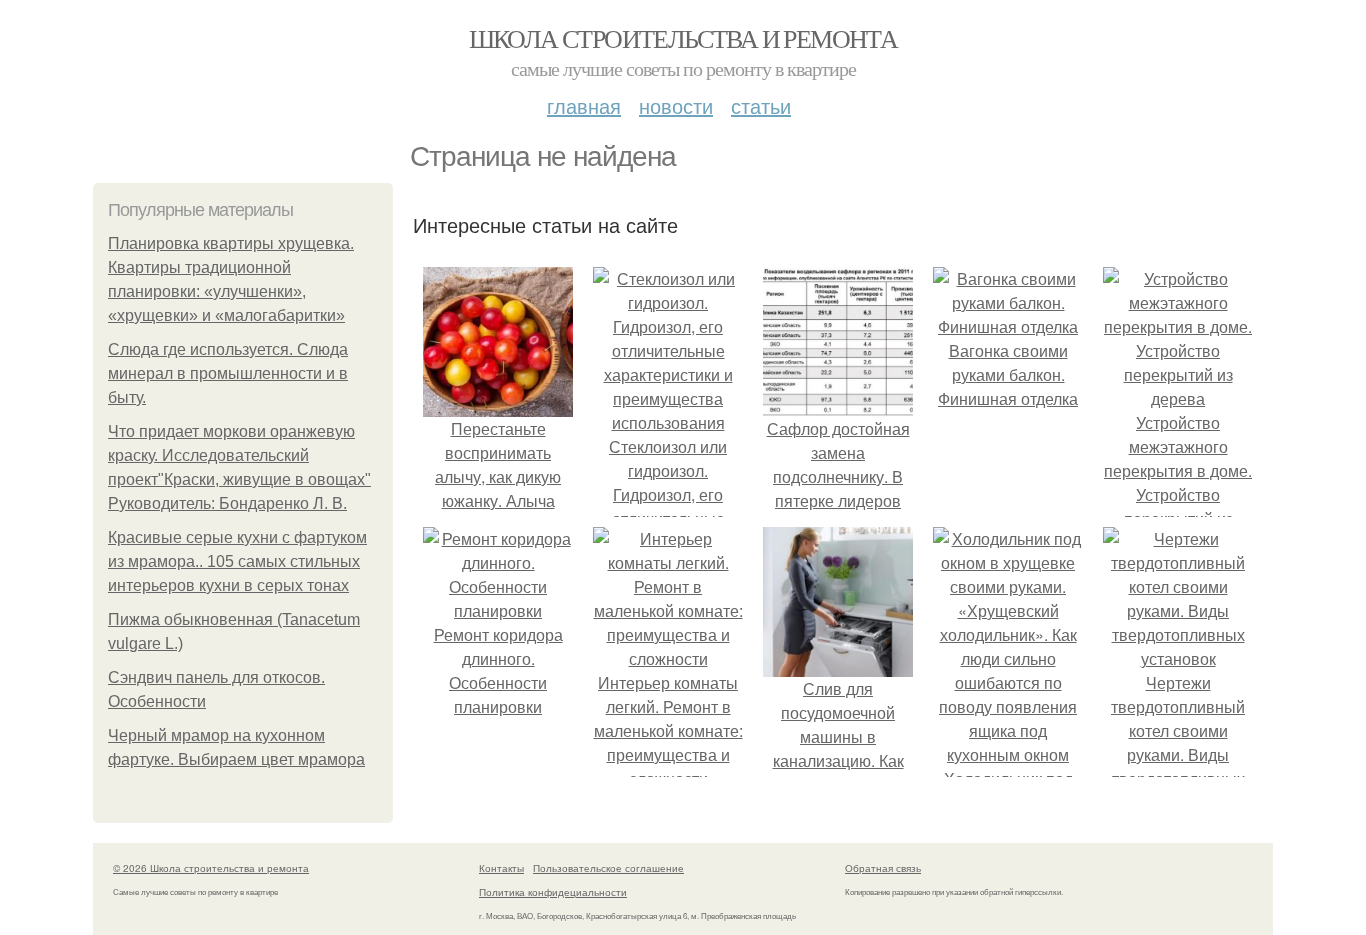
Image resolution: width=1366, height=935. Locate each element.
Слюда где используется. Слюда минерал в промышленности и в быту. (228, 373)
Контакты (501, 868)
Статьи (761, 105)
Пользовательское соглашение (608, 868)
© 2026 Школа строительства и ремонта (211, 868)
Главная (584, 105)
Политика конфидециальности (553, 892)
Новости (676, 105)
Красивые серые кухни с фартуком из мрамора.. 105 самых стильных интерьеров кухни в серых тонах (237, 561)
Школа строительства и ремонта (683, 38)
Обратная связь (883, 868)
